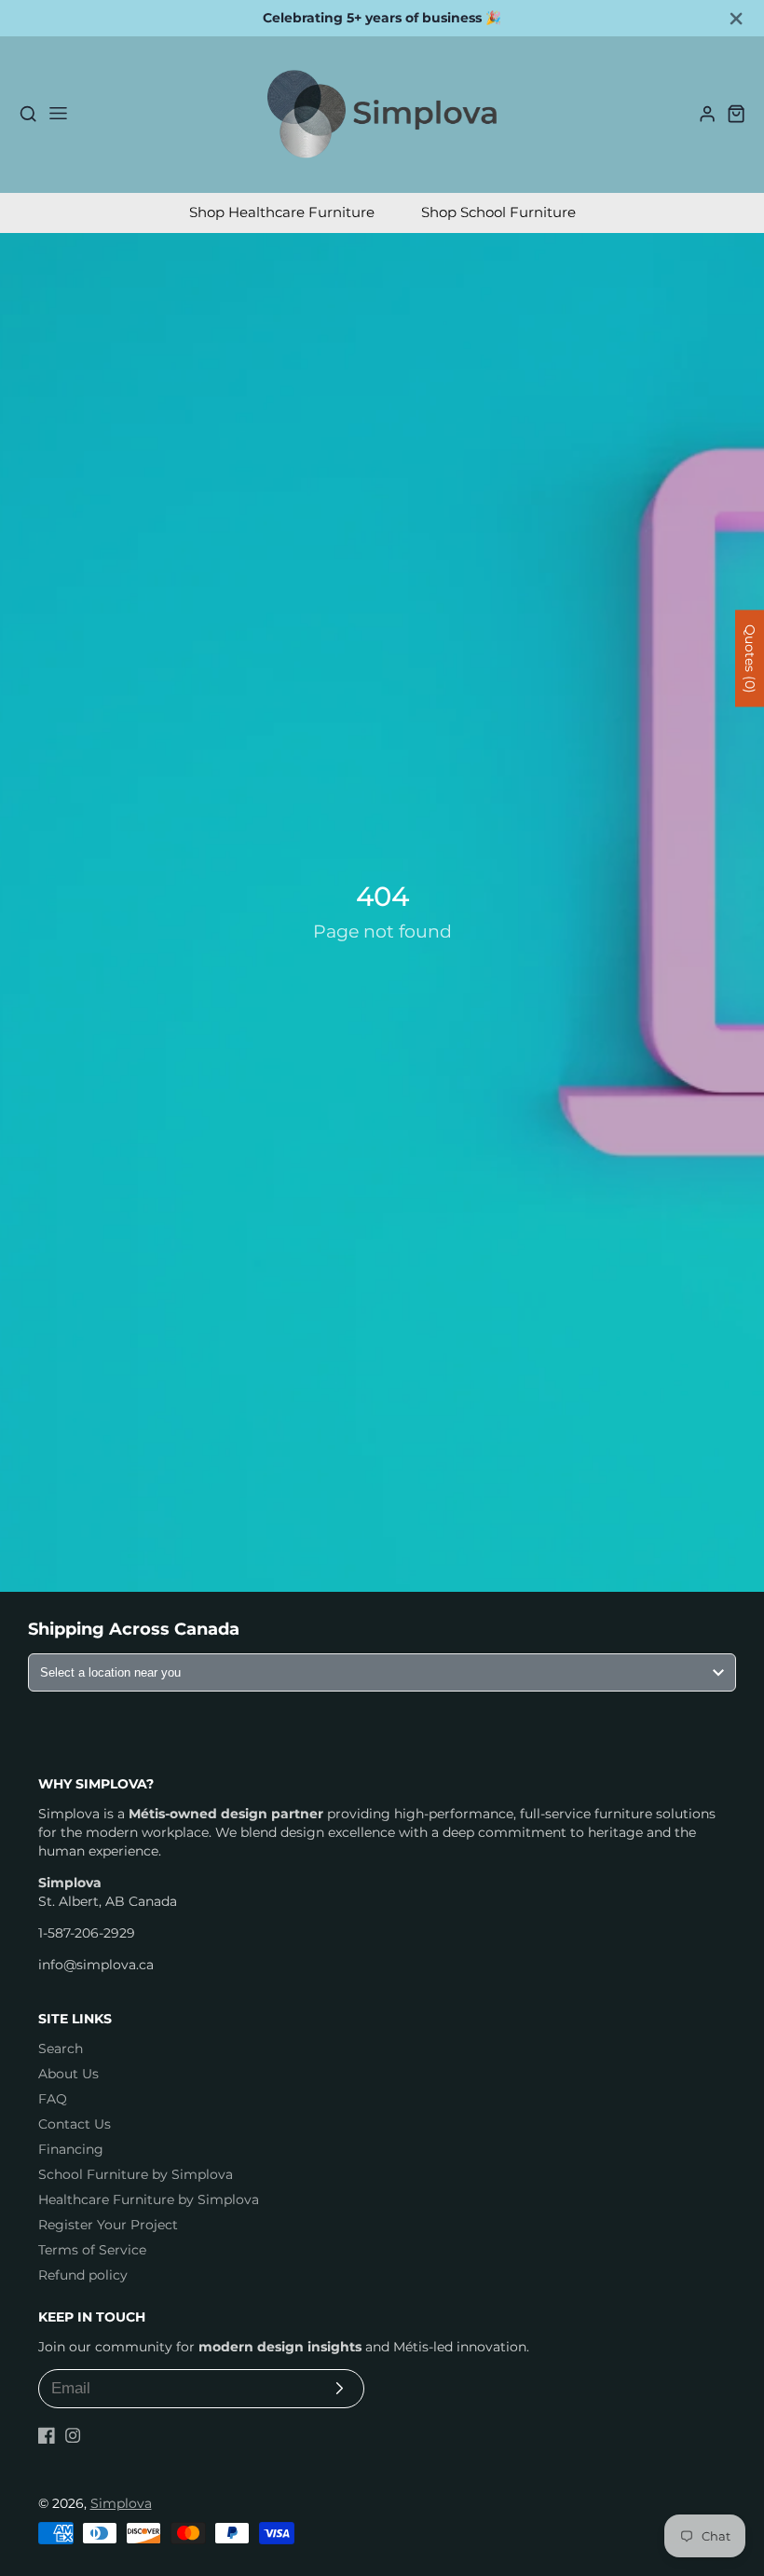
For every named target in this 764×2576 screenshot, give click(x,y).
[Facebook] (47, 2435)
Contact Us (75, 2124)
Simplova (121, 2503)
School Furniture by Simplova (136, 2174)
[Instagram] (73, 2435)
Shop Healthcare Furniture (282, 212)
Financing (71, 2149)
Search (61, 2048)
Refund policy (83, 2275)
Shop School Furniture (498, 212)
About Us (68, 2074)
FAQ (53, 2099)
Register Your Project (108, 2225)
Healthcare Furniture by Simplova (149, 2199)
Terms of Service (92, 2250)
